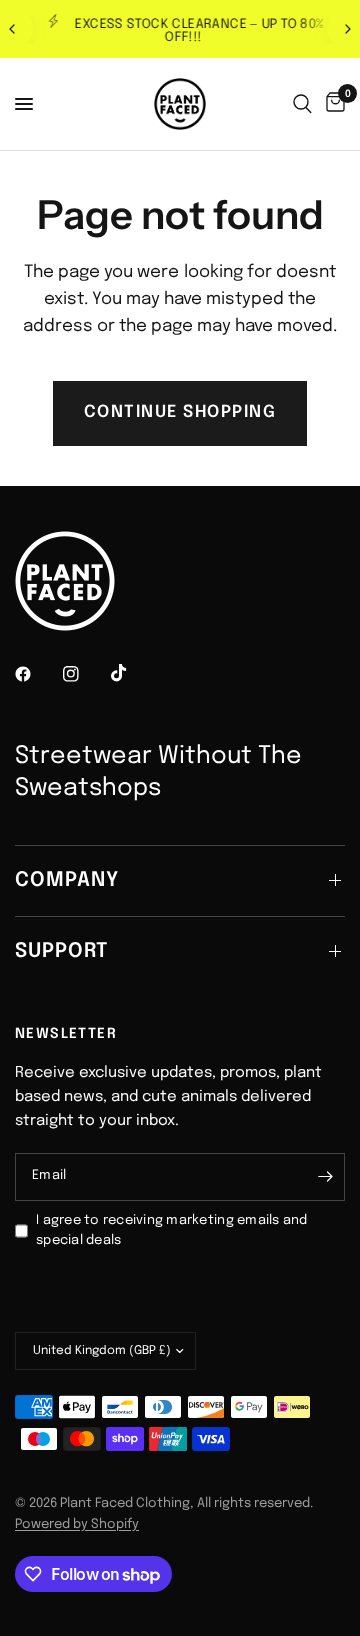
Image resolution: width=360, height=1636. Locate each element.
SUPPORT (61, 951)
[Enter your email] (325, 1177)
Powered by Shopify (77, 1524)
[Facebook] (37, 674)
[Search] (302, 104)
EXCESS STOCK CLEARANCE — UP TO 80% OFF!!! (196, 31)
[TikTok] (133, 673)
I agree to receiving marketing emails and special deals (172, 1231)
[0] (332, 104)
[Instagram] (85, 674)
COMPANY (67, 880)
